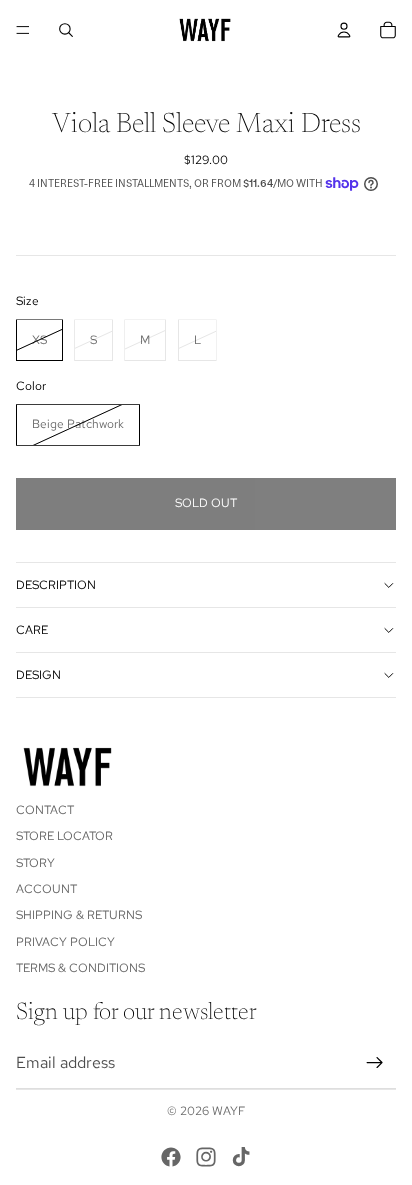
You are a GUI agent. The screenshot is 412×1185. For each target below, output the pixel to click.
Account (46, 889)
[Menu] (23, 30)
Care (32, 630)
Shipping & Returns (79, 915)
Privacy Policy (65, 942)
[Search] (66, 30)
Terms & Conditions (80, 968)
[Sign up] (375, 1062)
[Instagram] (206, 1157)
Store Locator (64, 836)
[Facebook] (171, 1157)
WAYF (228, 1111)
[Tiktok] (241, 1157)
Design (38, 675)
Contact (45, 810)
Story (35, 862)
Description (56, 585)
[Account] (344, 30)
